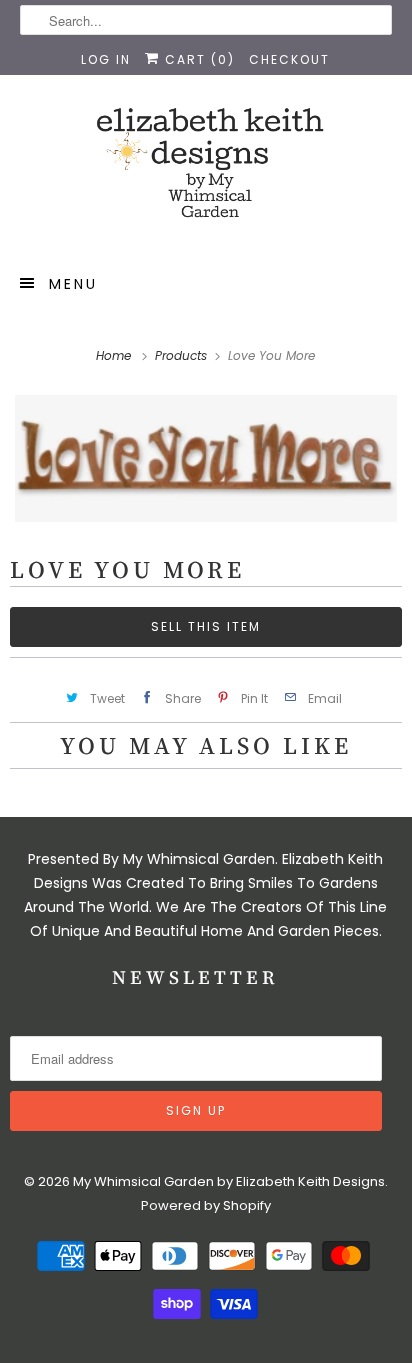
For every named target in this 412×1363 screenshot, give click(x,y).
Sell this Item (206, 626)
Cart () (197, 59)
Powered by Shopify (206, 1205)
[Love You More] (206, 458)
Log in (106, 59)
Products (183, 355)
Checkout (289, 59)
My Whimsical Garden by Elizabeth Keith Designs (229, 1181)
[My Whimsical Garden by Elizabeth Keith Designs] (205, 172)
